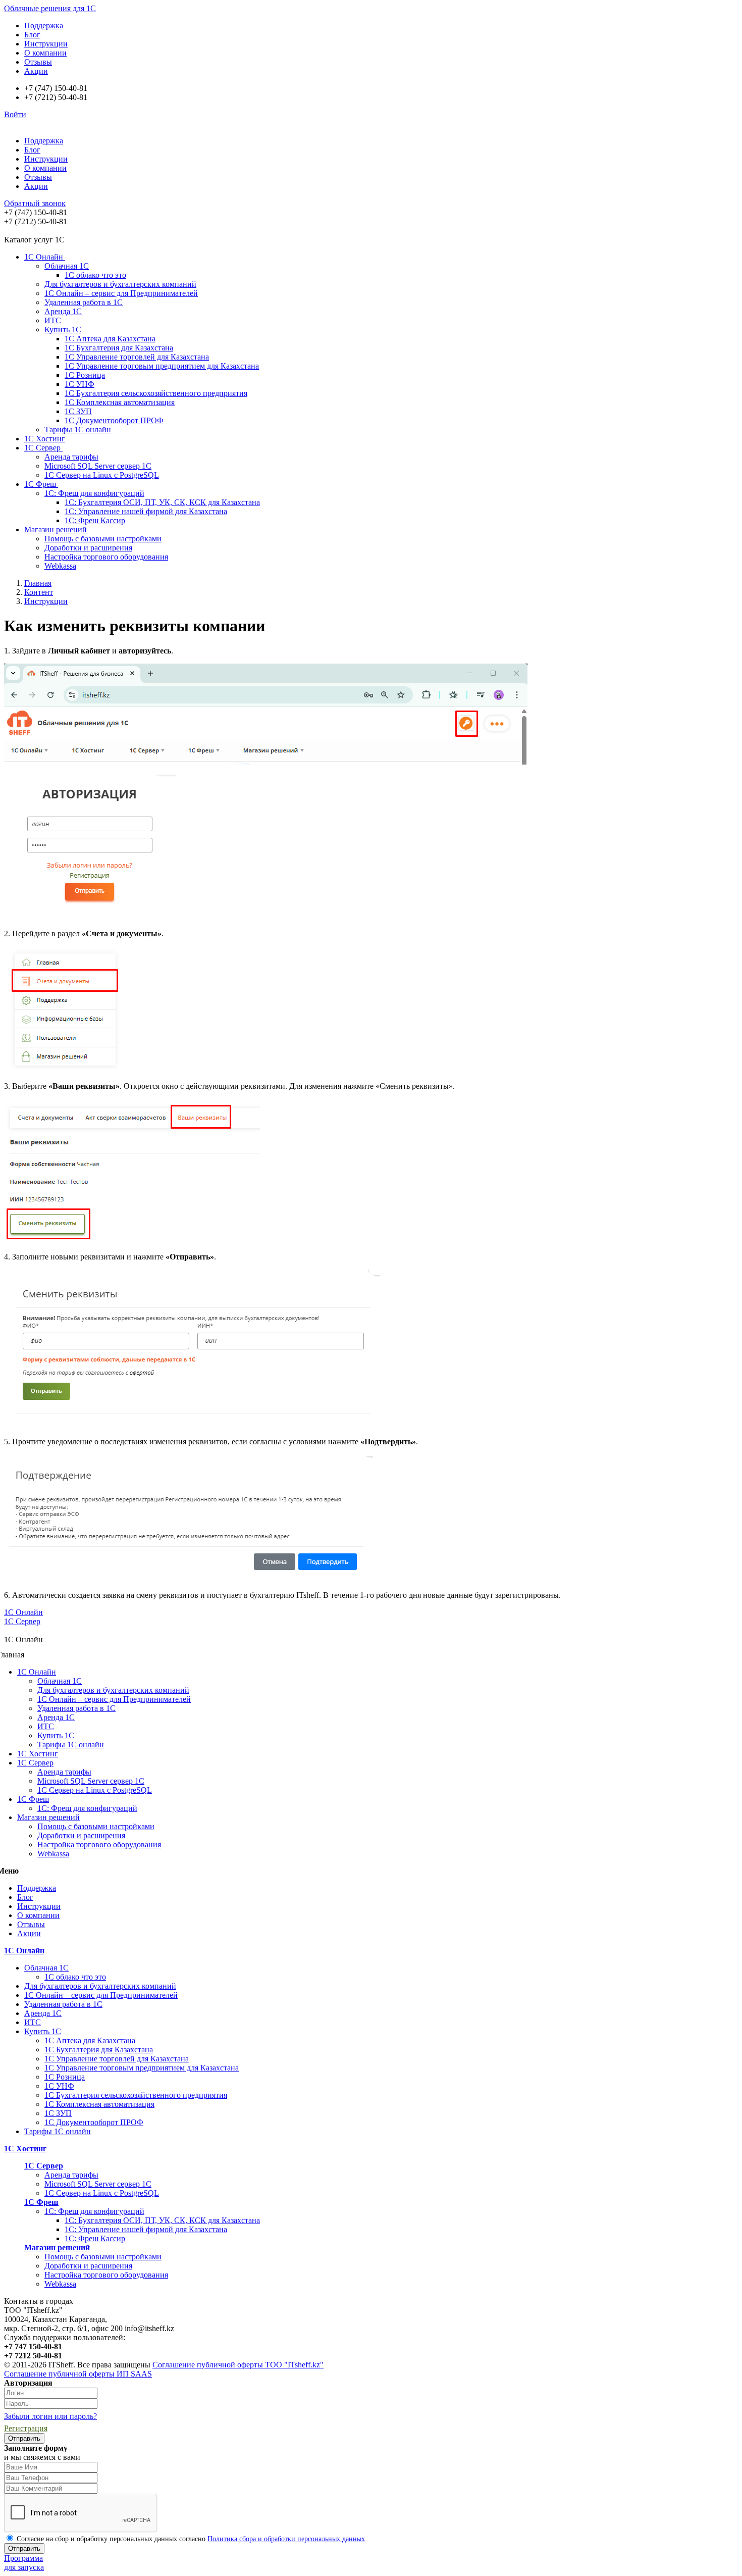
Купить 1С (63, 330)
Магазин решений (57, 529)
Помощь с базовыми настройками (103, 539)
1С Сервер (43, 448)
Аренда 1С (63, 311)
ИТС (53, 320)
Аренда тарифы (71, 457)
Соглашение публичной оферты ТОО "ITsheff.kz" (238, 2365)
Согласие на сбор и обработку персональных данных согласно (190, 2539)
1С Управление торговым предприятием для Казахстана (162, 366)
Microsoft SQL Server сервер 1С (98, 466)
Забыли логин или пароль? (50, 2416)
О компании (45, 53)
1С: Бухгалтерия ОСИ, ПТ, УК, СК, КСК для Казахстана (162, 502)
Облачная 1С (67, 266)
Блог (32, 35)
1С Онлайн (45, 257)
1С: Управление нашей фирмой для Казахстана (146, 511)
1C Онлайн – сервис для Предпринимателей (121, 293)
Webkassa (60, 566)
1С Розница (85, 375)
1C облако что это (95, 275)
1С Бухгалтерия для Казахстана (119, 348)
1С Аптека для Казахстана (110, 339)
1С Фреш (41, 484)
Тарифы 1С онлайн (78, 430)
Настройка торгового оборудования (106, 557)
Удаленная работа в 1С (84, 302)
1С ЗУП (78, 411)
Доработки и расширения (88, 548)
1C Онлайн (23, 1612)
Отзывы (38, 62)
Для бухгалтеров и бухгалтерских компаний (120, 284)
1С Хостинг (45, 439)
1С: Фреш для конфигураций (94, 493)
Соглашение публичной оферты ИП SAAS (78, 2374)
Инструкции (46, 44)
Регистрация (26, 2428)
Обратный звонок (35, 203)
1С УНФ (79, 384)
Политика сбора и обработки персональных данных (286, 2539)
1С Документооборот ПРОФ (114, 420)
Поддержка (44, 26)
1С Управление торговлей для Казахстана (137, 357)
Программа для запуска (24, 2563)
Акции (36, 71)
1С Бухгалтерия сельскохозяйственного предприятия (156, 393)
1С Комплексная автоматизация (120, 402)
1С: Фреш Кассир (95, 520)
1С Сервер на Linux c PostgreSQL (102, 475)
